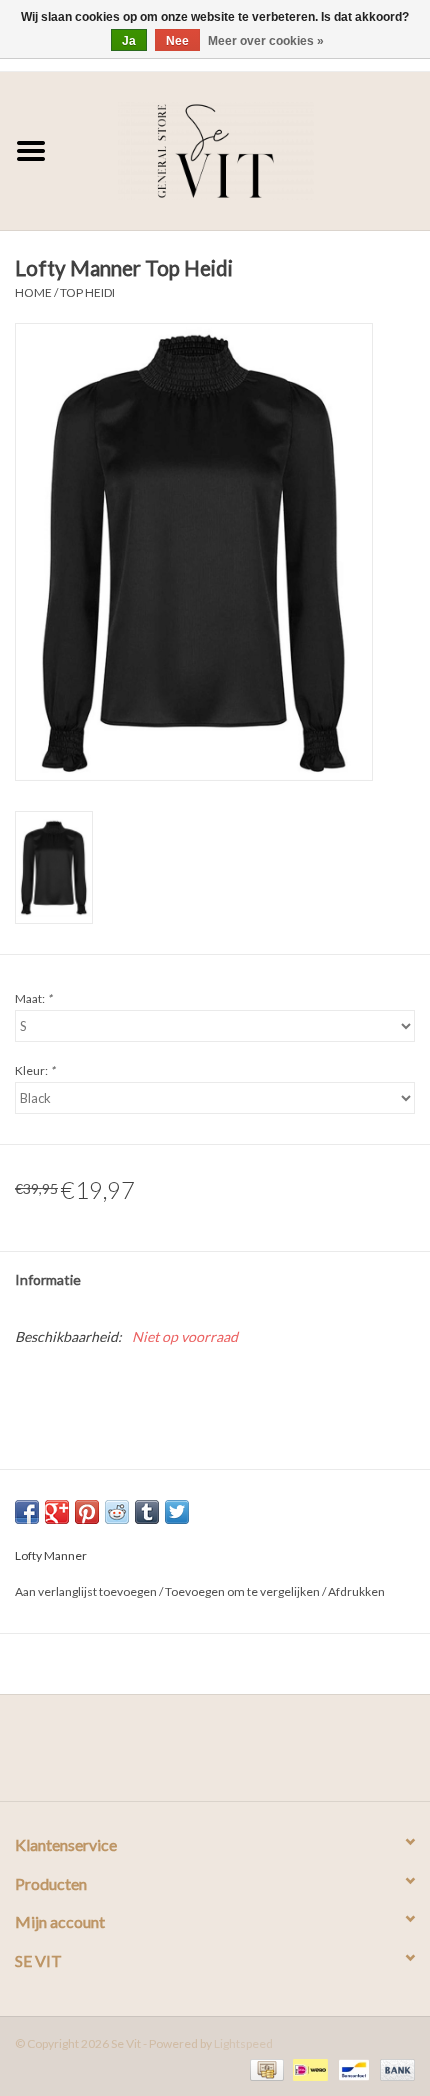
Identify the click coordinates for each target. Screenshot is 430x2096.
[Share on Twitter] (177, 1512)
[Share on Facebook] (27, 1512)
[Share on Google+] (57, 1512)
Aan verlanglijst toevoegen (86, 1591)
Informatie (48, 1279)
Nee (177, 41)
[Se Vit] (246, 148)
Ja (129, 41)
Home (33, 292)
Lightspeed (243, 2043)
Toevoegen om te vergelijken (243, 1591)
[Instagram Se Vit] (233, 1755)
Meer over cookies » (266, 41)
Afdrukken (356, 1591)
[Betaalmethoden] (264, 2068)
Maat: (33, 998)
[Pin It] (87, 1512)
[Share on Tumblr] (147, 1512)
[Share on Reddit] (117, 1512)
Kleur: (35, 1070)
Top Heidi (87, 292)
